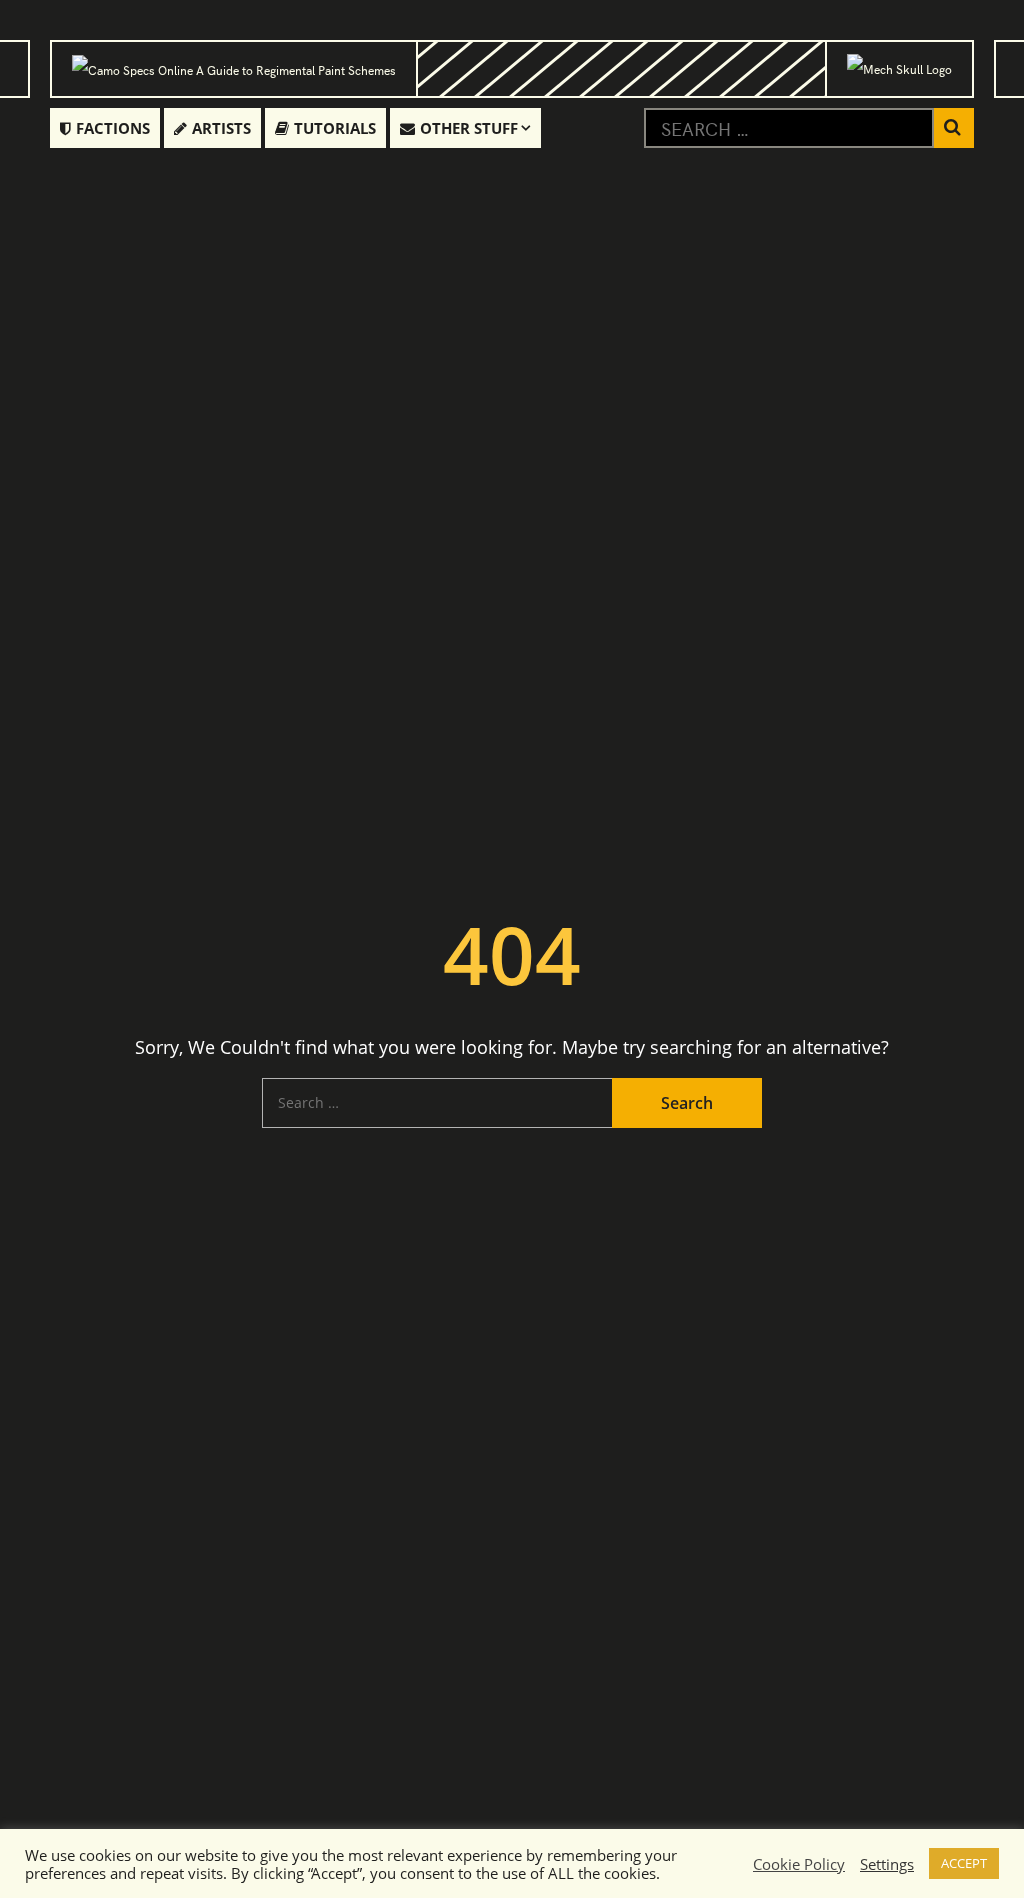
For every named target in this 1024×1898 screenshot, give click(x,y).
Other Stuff (469, 128)
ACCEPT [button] (964, 1863)
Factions (113, 128)
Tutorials (335, 128)
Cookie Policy (799, 1864)
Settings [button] (887, 1864)
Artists (221, 128)
